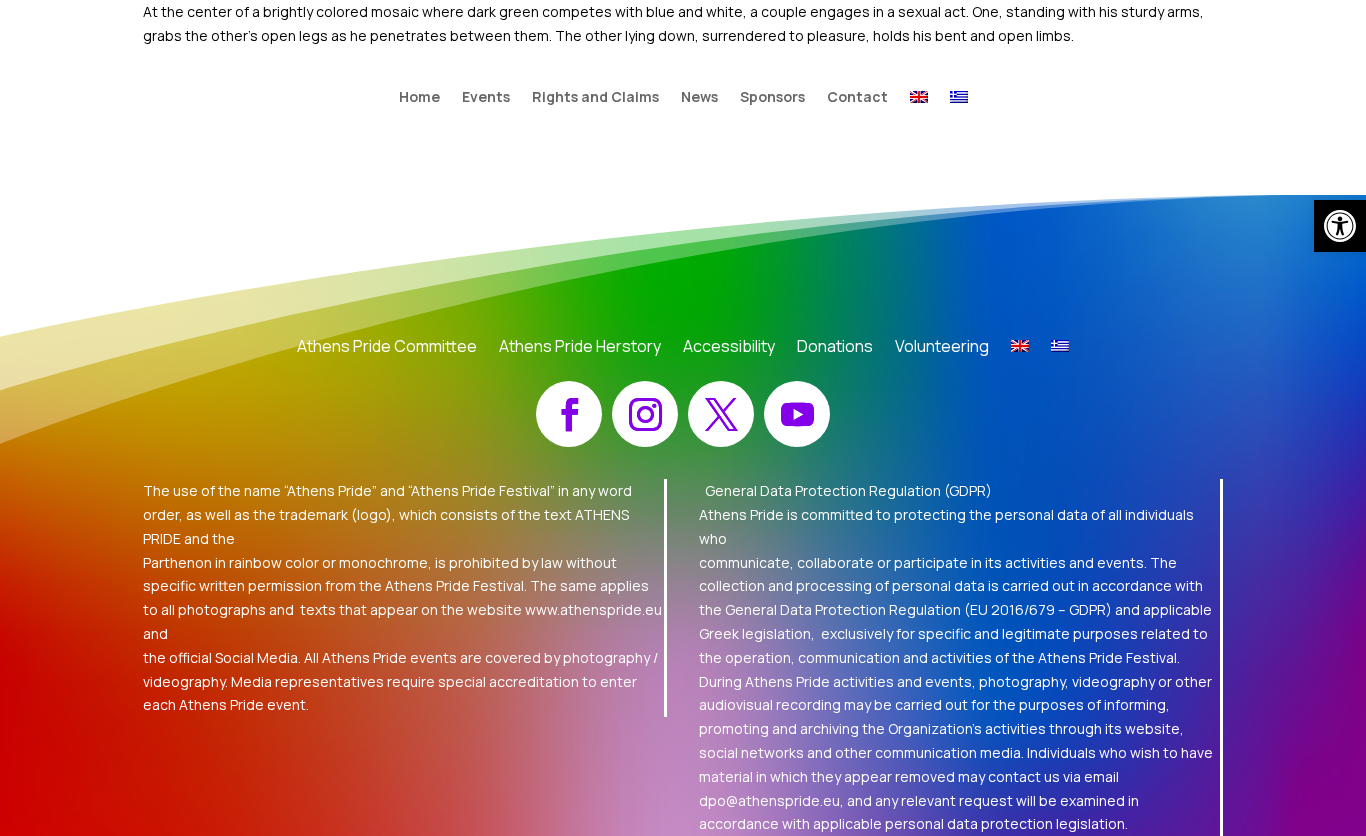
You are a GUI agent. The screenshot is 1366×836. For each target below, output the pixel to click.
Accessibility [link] (729, 348)
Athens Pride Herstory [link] (580, 348)
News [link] (699, 98)
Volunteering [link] (942, 348)
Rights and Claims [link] (595, 98)
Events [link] (486, 98)
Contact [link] (857, 98)
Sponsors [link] (772, 98)
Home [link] (419, 98)
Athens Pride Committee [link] (387, 348)
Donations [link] (835, 348)
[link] (1340, 226)
